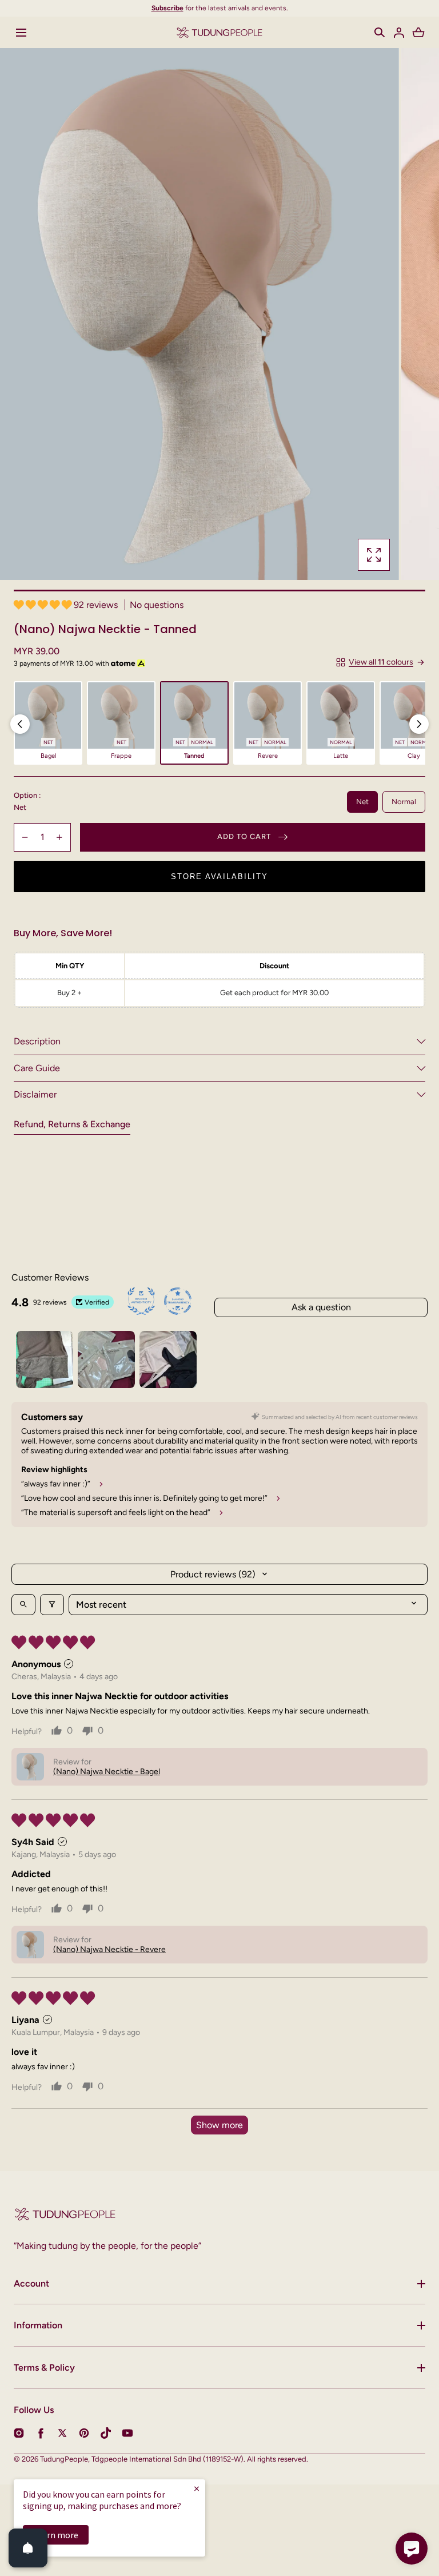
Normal (404, 802)
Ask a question (321, 1307)
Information (38, 2325)
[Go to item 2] (106, 1359)
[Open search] (23, 1605)
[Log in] (399, 33)
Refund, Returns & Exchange (72, 1124)
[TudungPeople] (219, 32)
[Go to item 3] (168, 1359)
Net (362, 802)
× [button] (197, 2488)
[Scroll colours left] (20, 724)
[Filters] (52, 1605)
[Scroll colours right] (419, 724)
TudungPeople (64, 2459)
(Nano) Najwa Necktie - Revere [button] (109, 1949)
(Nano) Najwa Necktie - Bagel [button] (107, 1772)
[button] (380, 33)
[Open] (28, 2548)
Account (31, 2283)
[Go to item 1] (45, 1359)
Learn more (56, 2535)
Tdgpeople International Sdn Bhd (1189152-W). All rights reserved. (200, 2459)
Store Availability (219, 876)
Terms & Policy (44, 2368)
